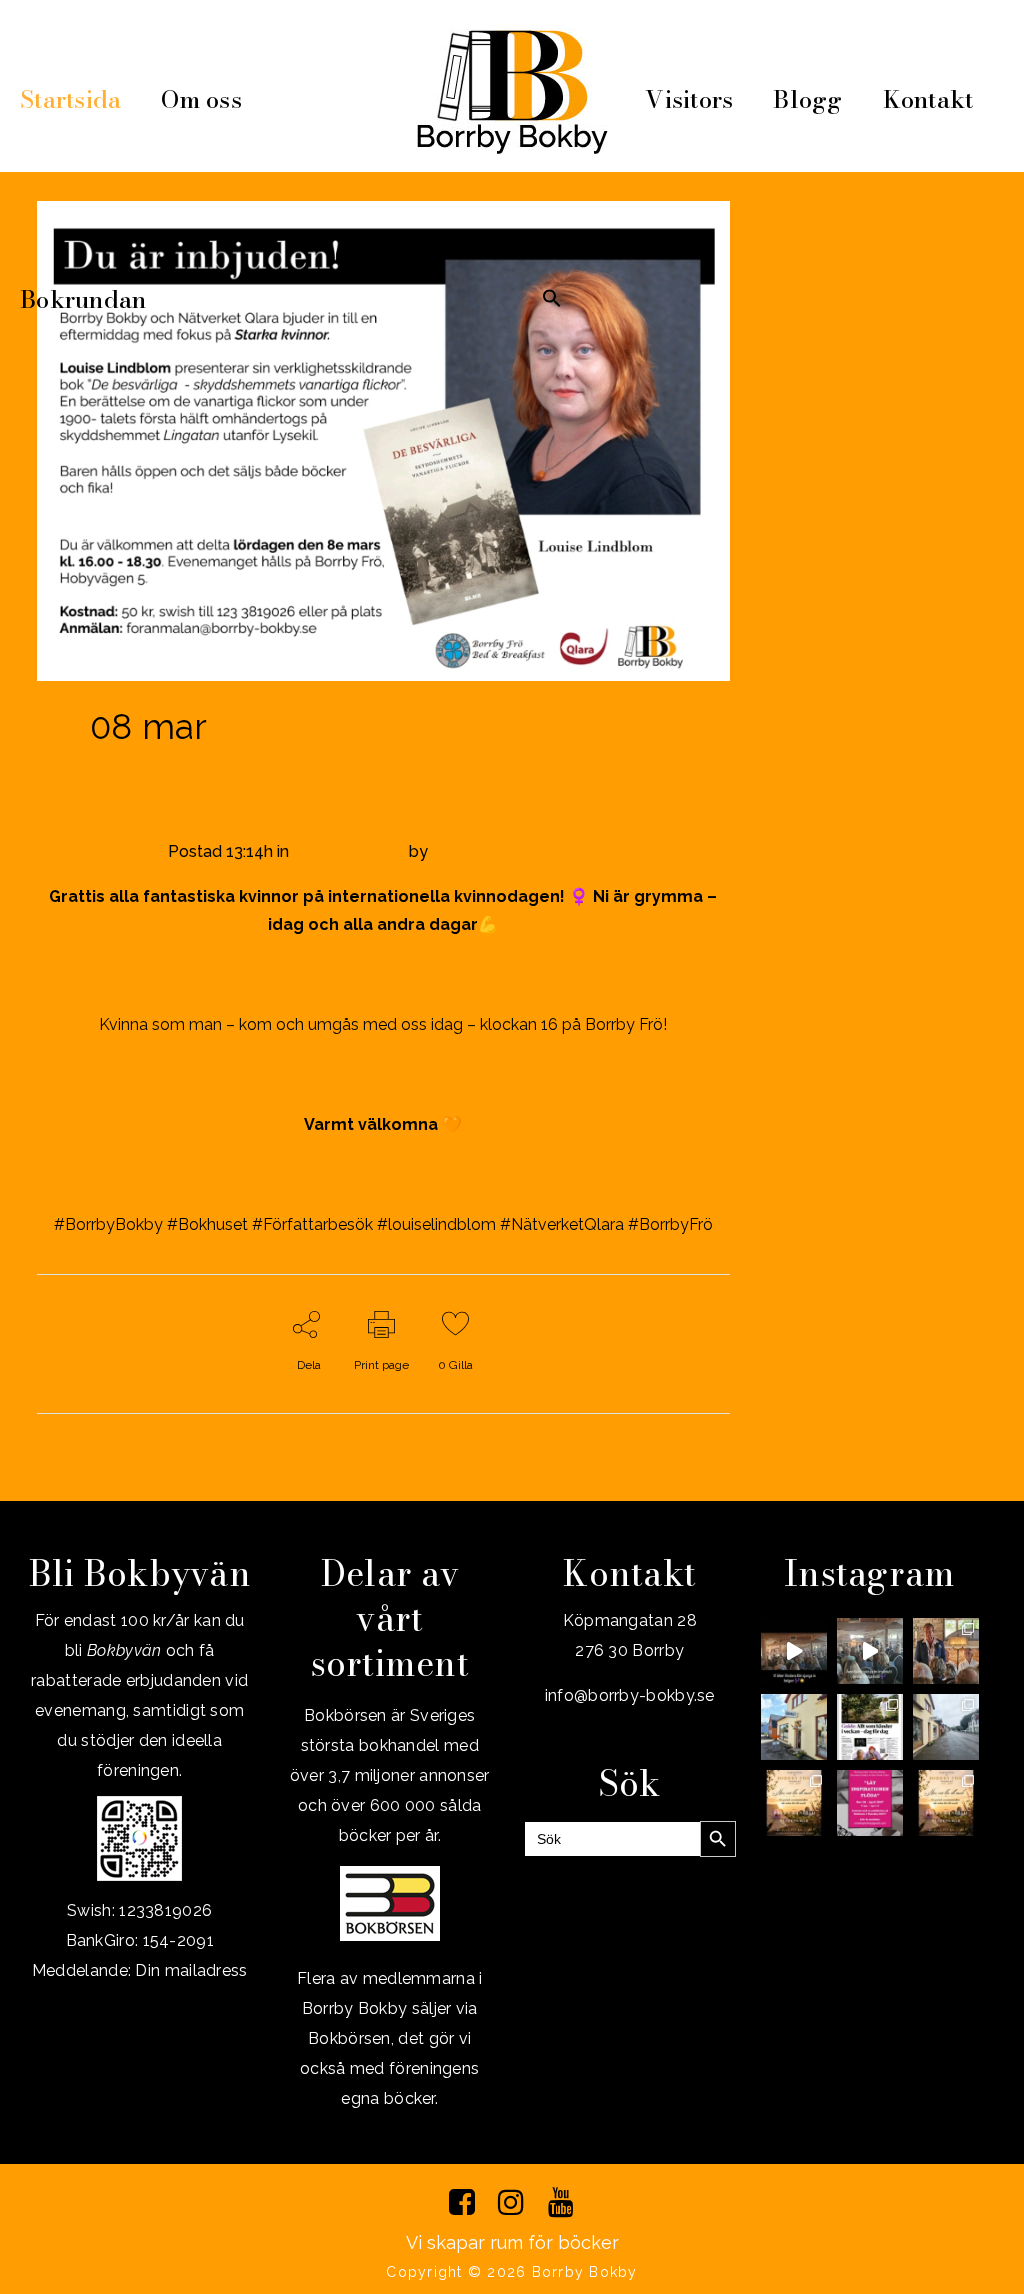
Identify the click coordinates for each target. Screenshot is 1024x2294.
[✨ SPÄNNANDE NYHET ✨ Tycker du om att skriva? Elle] (870, 1803)
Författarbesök (349, 851)
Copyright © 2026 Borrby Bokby (511, 2272)
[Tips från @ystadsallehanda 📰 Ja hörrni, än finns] (870, 1727)
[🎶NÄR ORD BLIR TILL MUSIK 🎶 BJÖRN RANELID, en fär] (946, 1803)
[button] (552, 300)
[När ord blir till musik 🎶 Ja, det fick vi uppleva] (946, 1651)
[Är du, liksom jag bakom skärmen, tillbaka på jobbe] (946, 1727)
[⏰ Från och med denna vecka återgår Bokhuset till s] (794, 1727)
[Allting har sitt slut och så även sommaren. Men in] (794, 1803)
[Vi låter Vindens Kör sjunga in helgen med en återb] (794, 1651)
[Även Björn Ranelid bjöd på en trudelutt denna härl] (870, 1651)
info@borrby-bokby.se (515, 851)
